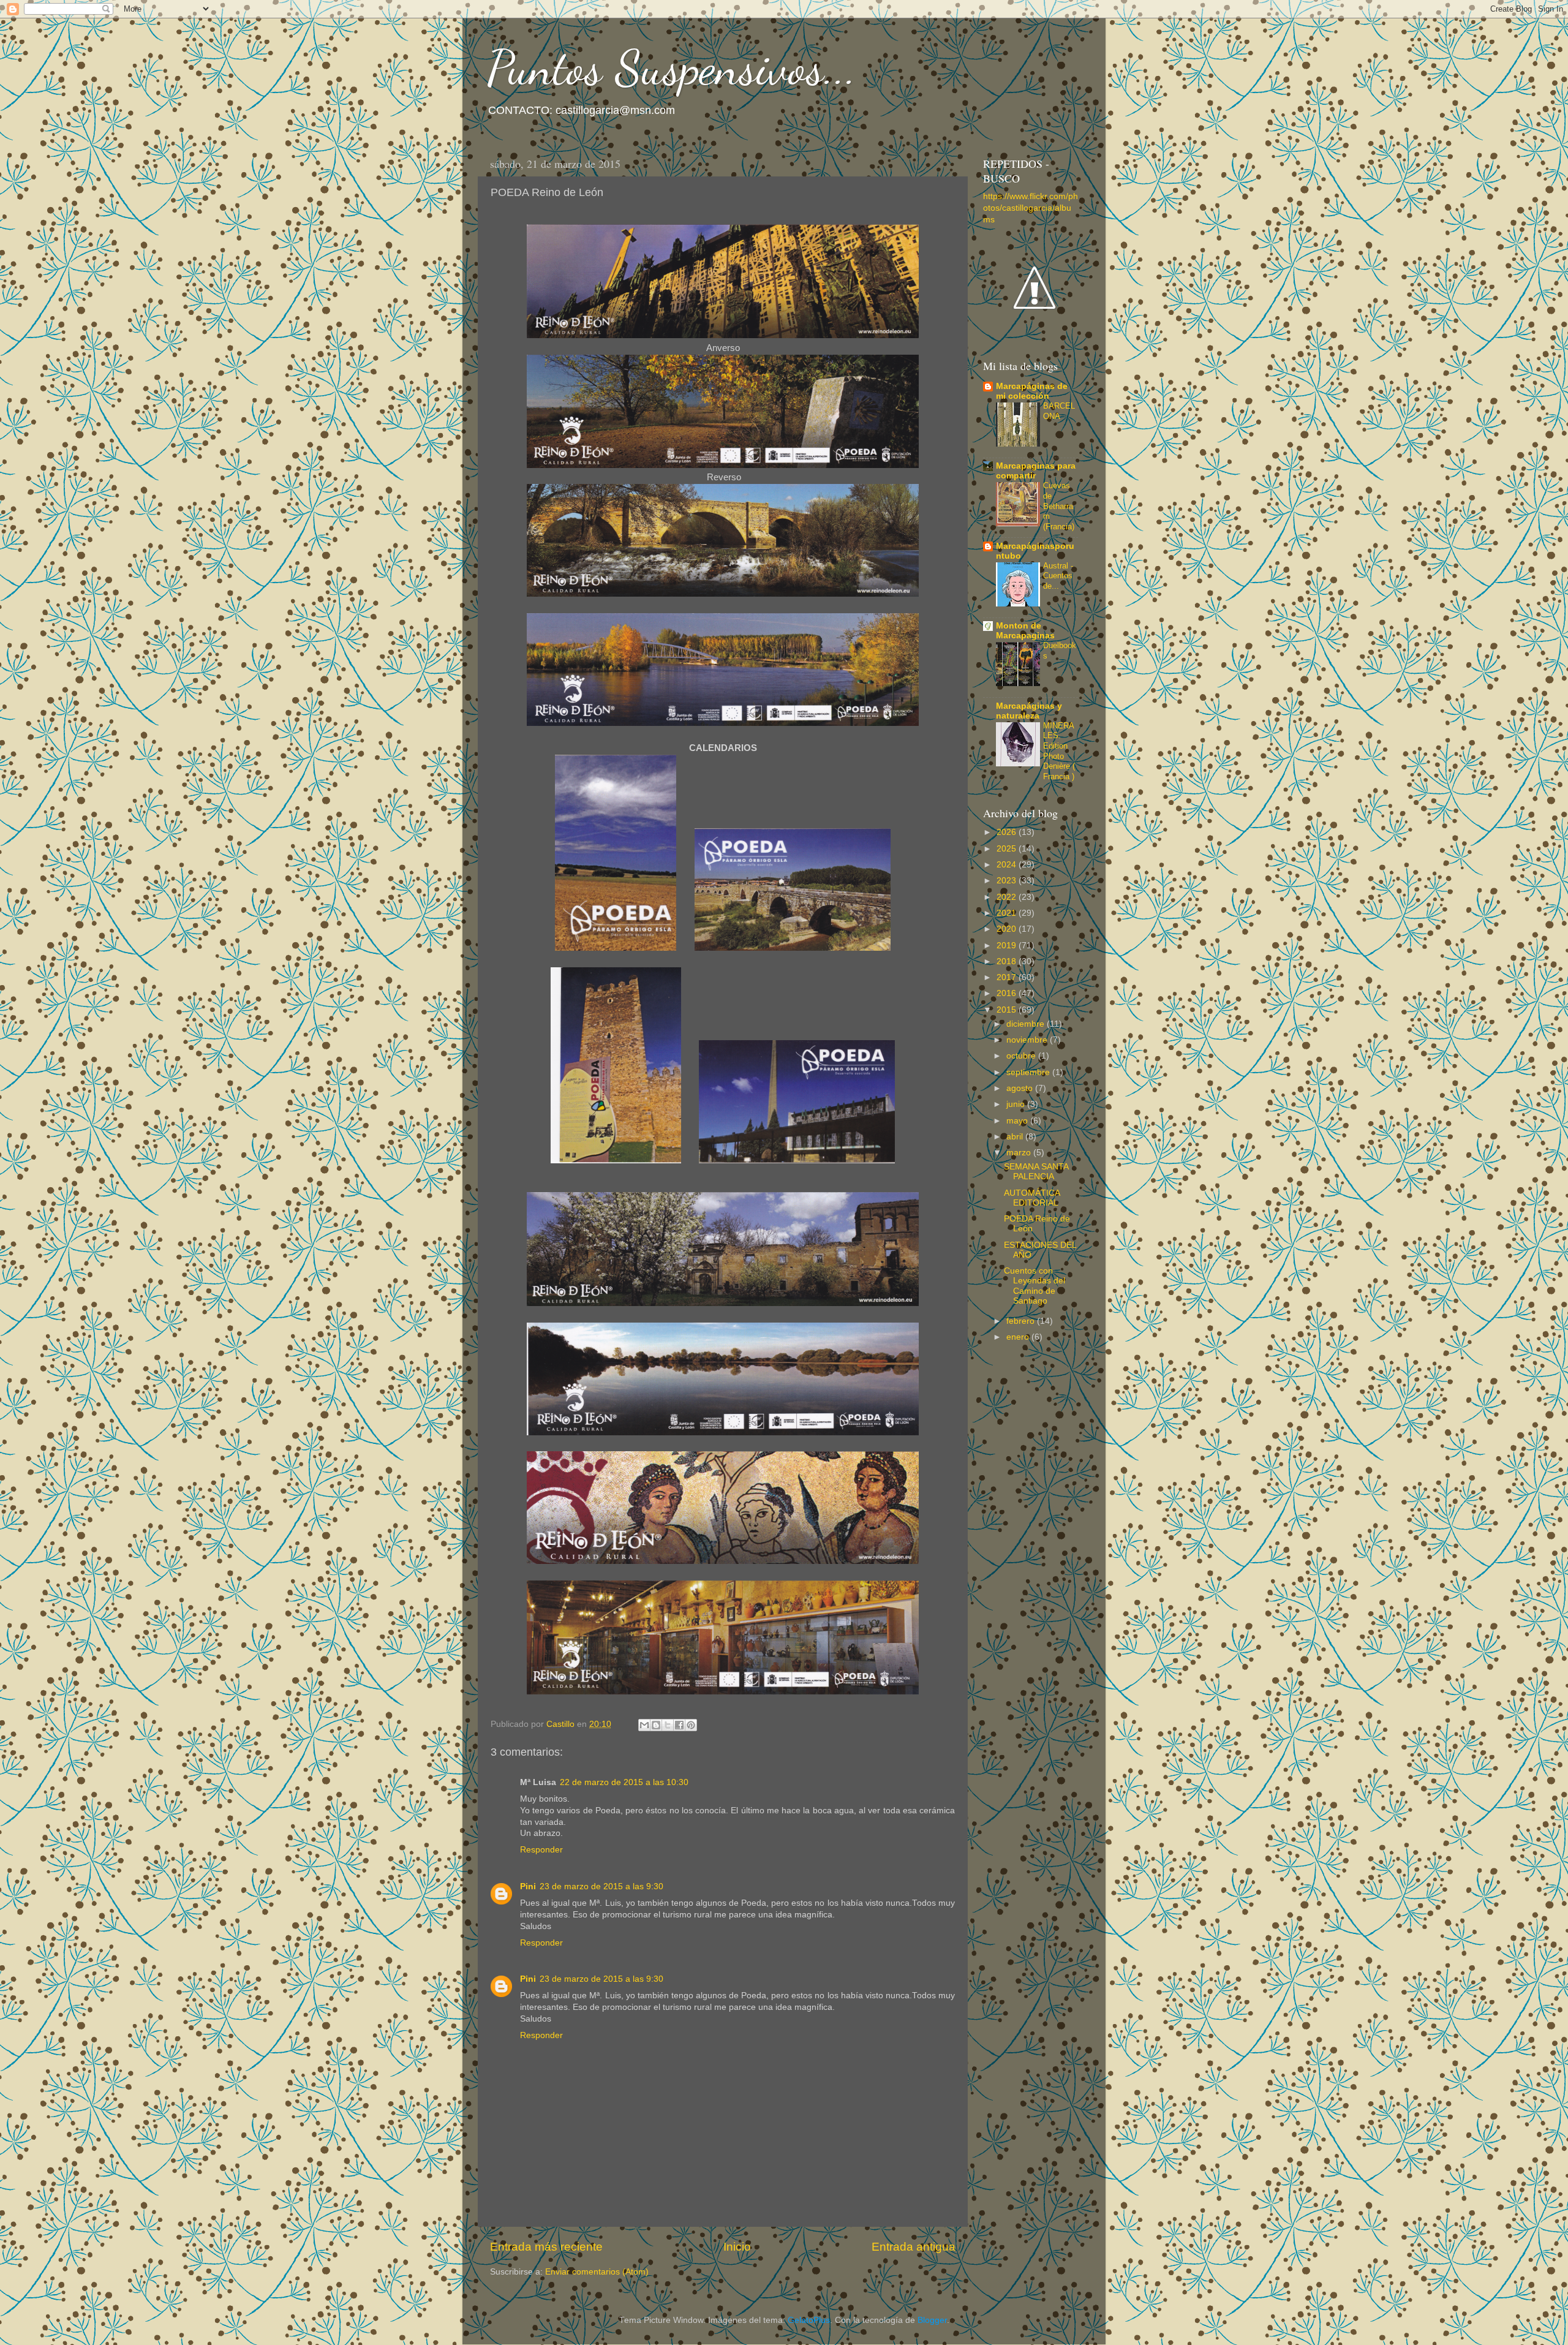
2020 (1008, 929)
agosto (1021, 1088)
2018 (1008, 961)
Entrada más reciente (546, 2247)
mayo (1018, 1121)
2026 (1008, 832)
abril (1016, 1137)
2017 (1008, 977)
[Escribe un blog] (656, 1725)
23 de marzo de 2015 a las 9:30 (601, 1886)
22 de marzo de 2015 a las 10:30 (624, 1782)
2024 (1008, 865)
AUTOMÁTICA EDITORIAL (1032, 1198)
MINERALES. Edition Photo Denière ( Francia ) (1059, 751)
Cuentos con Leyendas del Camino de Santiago (1035, 1286)
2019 (1008, 946)
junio (1017, 1104)
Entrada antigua (914, 2247)
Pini (528, 1886)
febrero (1022, 1321)
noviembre (1028, 1040)
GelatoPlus (809, 2320)
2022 (1008, 897)
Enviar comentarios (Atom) (597, 2272)
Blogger (932, 2320)
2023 (1008, 881)
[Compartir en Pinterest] (691, 1725)
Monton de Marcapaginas (1025, 631)
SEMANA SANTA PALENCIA (1036, 1172)
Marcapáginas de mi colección (1032, 391)
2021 (1008, 913)
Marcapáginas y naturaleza (1029, 711)
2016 (1008, 993)
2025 (1008, 849)
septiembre (1029, 1072)
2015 (1008, 1010)
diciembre (1027, 1024)
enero (1019, 1337)
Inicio (737, 2247)
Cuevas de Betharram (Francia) (1059, 506)
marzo (1020, 1153)
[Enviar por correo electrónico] (644, 1725)
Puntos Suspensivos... (672, 67)
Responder (541, 1850)
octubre (1022, 1056)
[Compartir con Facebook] (679, 1725)
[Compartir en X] (668, 1725)
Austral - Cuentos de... (1058, 576)
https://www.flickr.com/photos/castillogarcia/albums (1031, 208)
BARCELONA (1059, 411)
